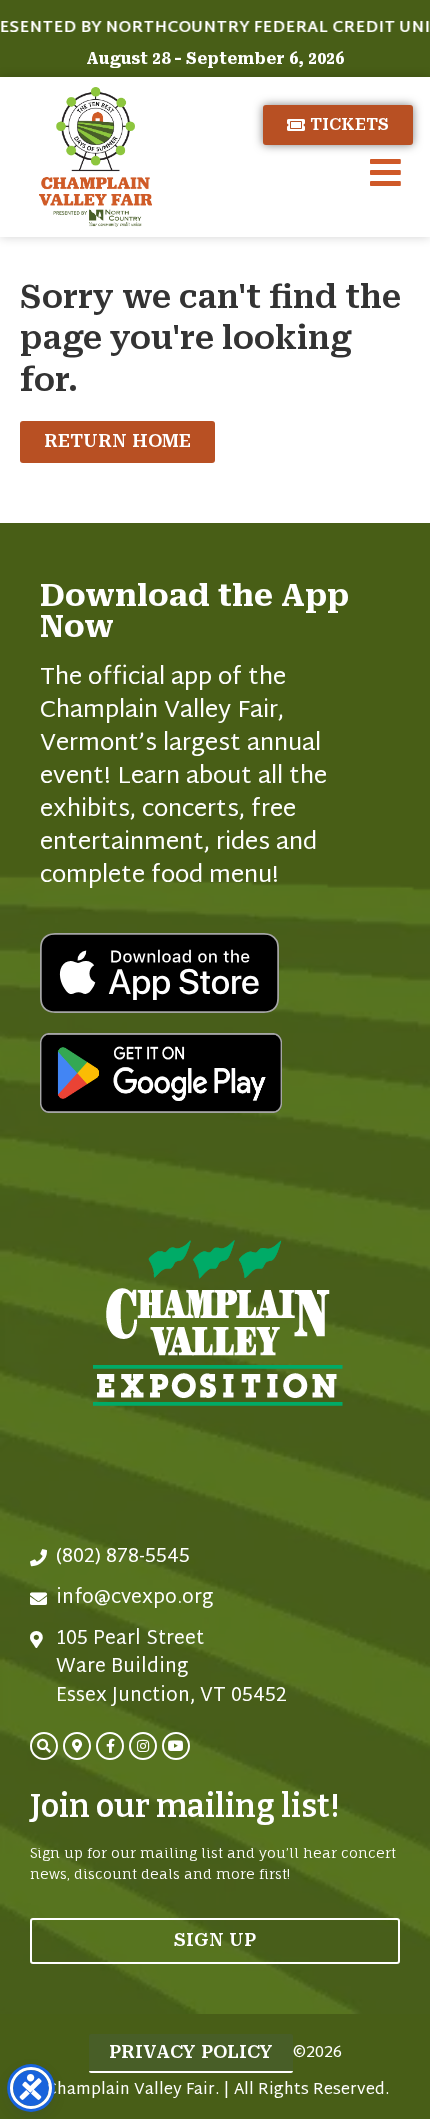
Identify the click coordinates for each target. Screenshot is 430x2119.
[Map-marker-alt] (77, 1746)
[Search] (44, 1746)
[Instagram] (143, 1746)
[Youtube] (176, 1746)
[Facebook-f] (110, 1746)
